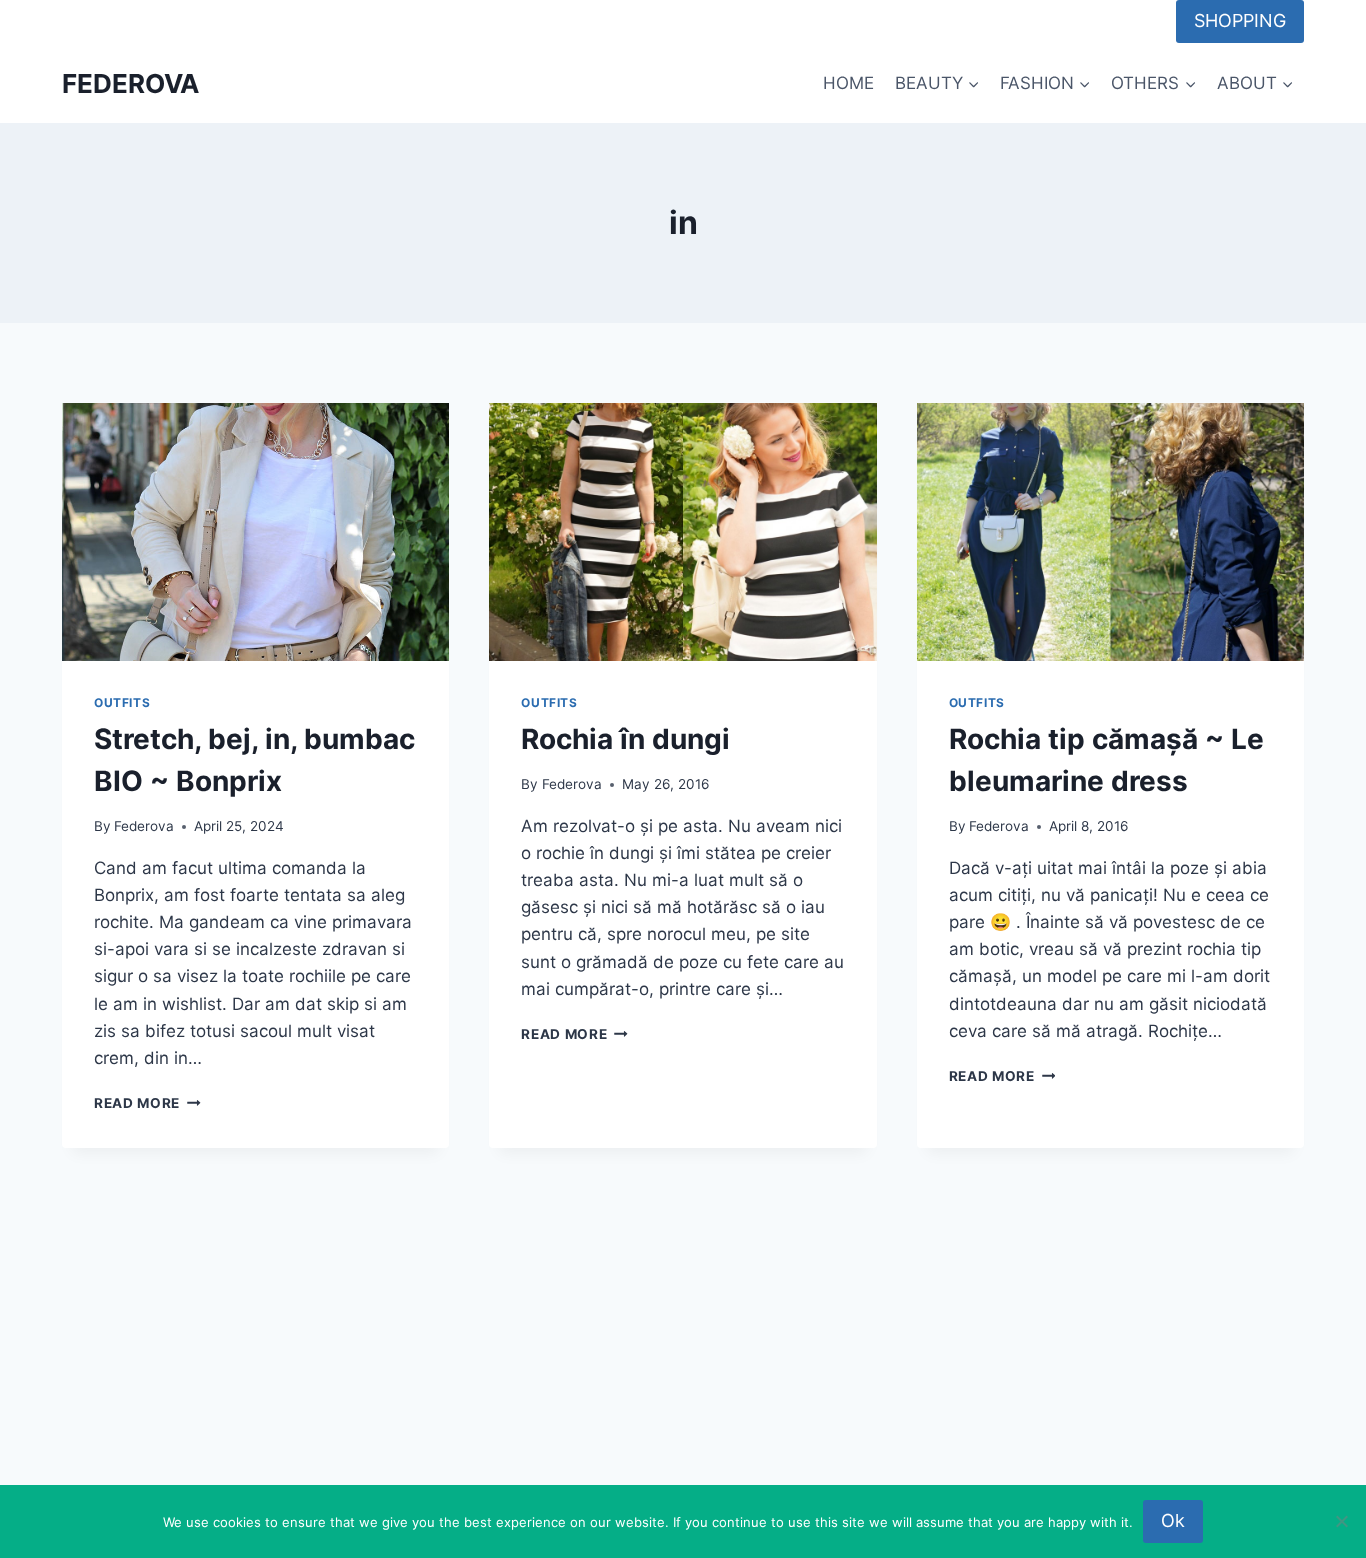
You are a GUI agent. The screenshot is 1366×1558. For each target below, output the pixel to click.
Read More (147, 1103)
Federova (144, 826)
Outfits (122, 702)
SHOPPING (1240, 20)
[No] (1341, 1521)
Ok (1173, 1520)
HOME (848, 83)
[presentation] (255, 532)
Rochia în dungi (625, 739)
